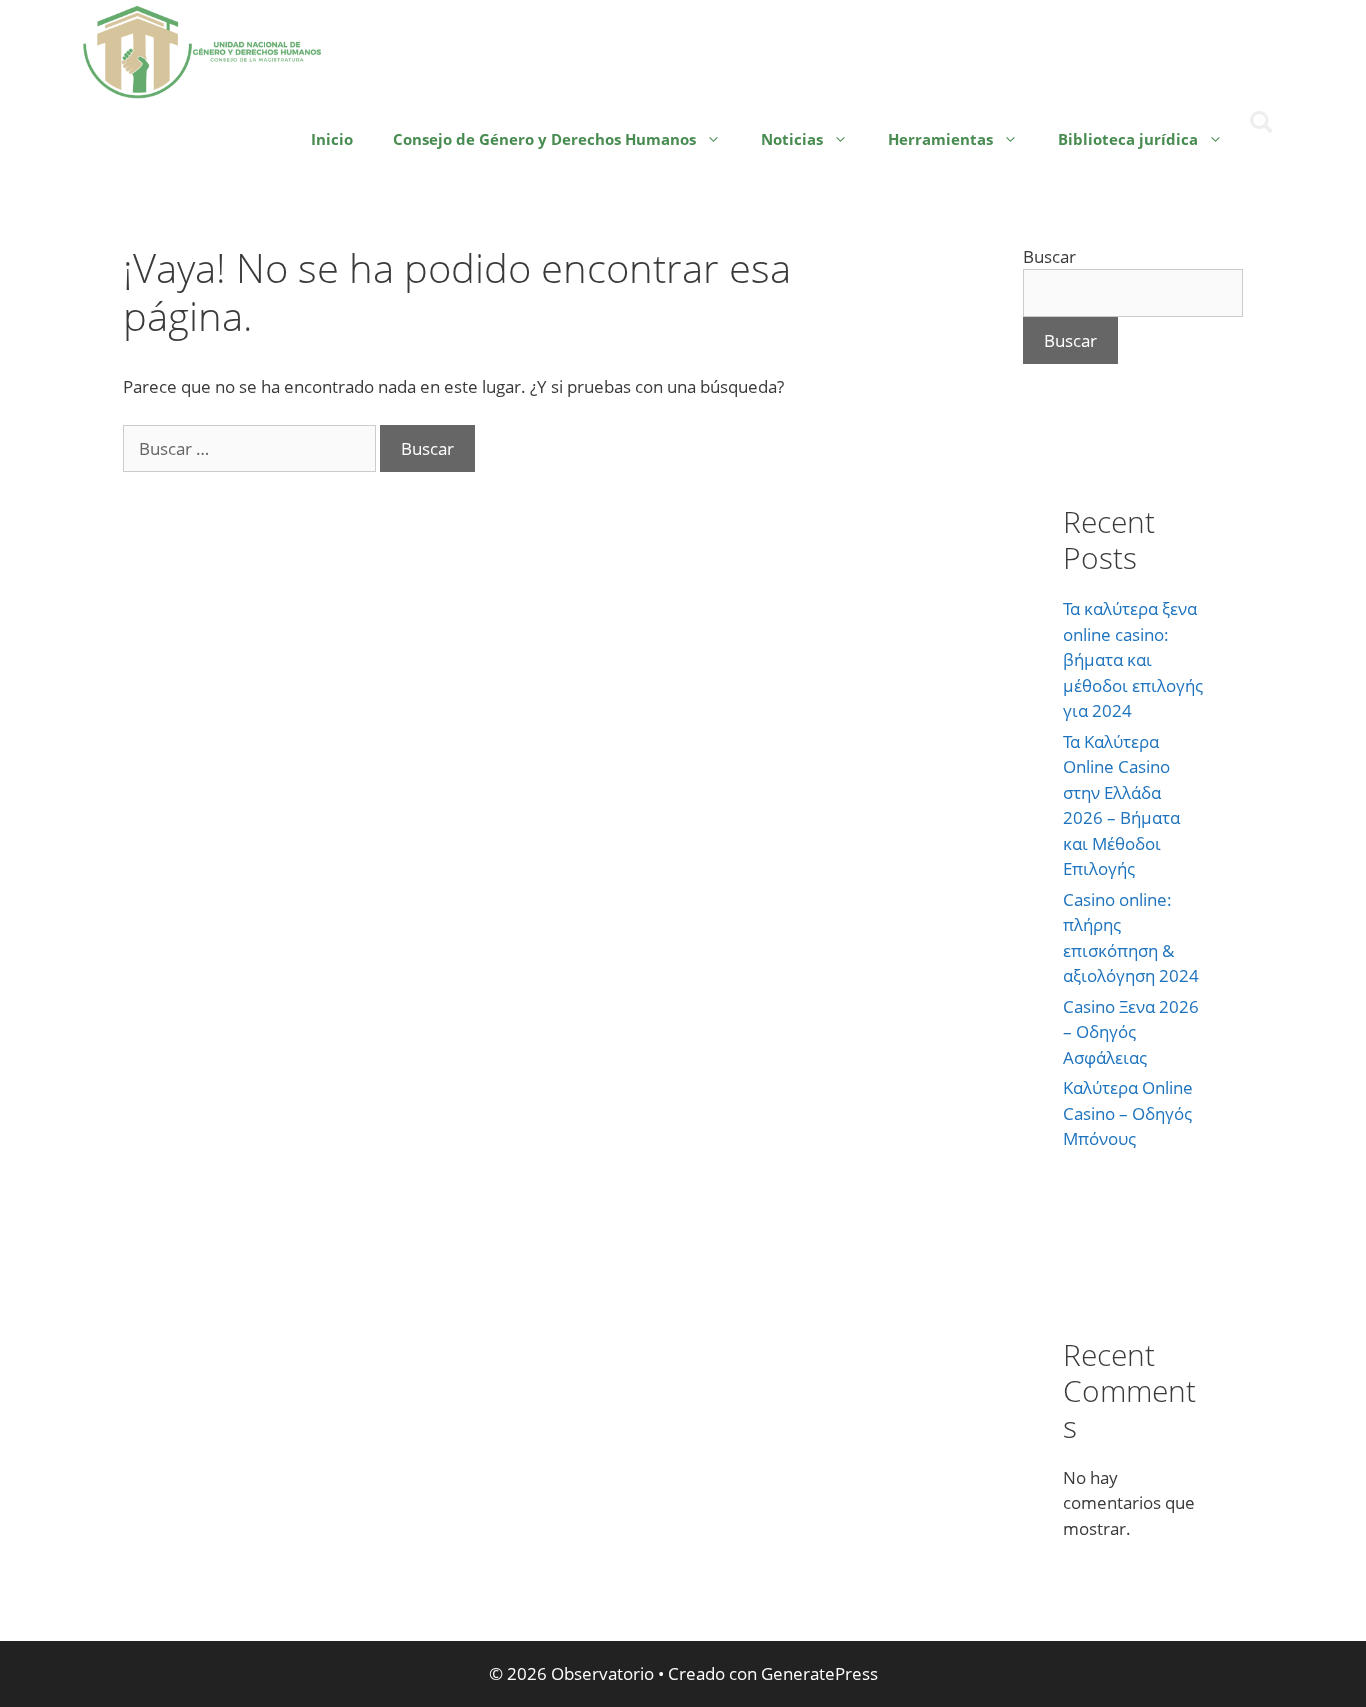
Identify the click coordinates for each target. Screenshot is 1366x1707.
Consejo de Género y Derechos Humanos (544, 139)
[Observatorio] (203, 49)
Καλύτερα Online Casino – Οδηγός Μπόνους (1128, 1113)
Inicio (332, 139)
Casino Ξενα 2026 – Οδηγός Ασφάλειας (1131, 1032)
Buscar (1049, 256)
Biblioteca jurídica (1128, 139)
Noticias (792, 139)
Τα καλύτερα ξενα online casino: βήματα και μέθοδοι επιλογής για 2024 (1133, 659)
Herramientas (940, 139)
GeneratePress (819, 1673)
